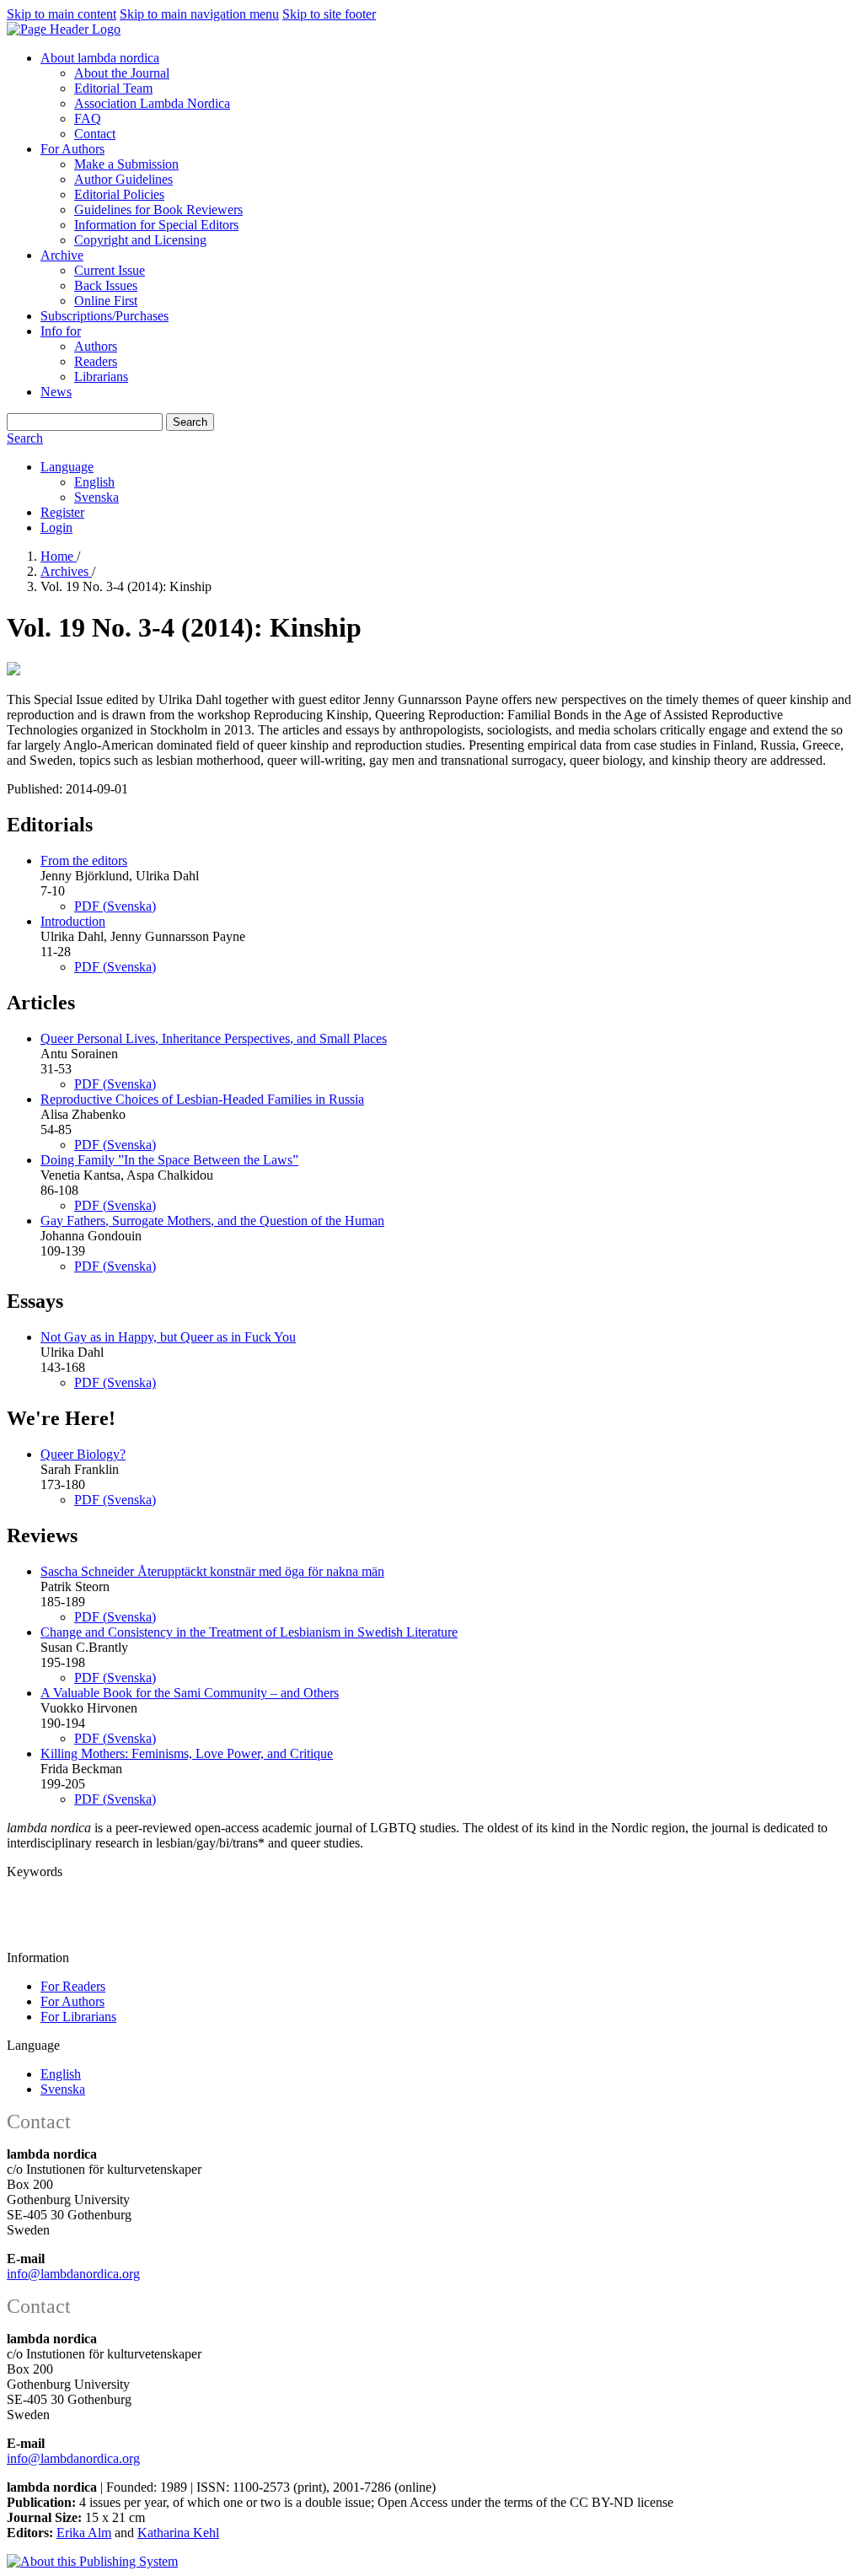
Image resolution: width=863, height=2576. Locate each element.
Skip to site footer (329, 14)
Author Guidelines (123, 179)
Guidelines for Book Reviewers (158, 210)
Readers (96, 361)
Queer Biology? (83, 1454)
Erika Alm (84, 2533)
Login (56, 527)
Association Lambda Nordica (152, 103)
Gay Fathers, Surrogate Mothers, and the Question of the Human (212, 1221)
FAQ (88, 118)
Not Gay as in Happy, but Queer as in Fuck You (168, 1337)
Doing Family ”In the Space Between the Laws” (169, 1160)
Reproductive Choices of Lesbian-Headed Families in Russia (202, 1099)
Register (62, 512)
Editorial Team (113, 88)
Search (190, 422)
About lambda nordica (100, 58)
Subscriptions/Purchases (105, 316)
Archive (62, 255)
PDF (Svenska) (115, 906)
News (56, 392)
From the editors (84, 860)
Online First (106, 301)
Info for (61, 331)
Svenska (96, 497)
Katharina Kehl (178, 2533)
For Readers (73, 1986)
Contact (95, 134)
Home (59, 556)
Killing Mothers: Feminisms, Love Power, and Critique (187, 1753)
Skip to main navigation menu (199, 14)
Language (67, 467)
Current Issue (110, 270)
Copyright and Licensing (140, 240)
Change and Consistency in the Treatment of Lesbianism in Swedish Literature (249, 1632)
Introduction (73, 921)
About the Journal (122, 73)
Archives (66, 571)
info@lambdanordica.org (73, 2274)
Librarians (101, 376)
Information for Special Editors (156, 225)
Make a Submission (126, 164)
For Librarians (78, 2017)
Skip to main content (62, 14)
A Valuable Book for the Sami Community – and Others (190, 1693)
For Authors (72, 149)
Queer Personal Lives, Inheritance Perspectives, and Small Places (214, 1038)
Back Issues (106, 285)
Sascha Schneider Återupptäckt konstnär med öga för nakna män (212, 1571)
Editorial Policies (119, 194)
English (94, 482)
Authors (96, 346)
